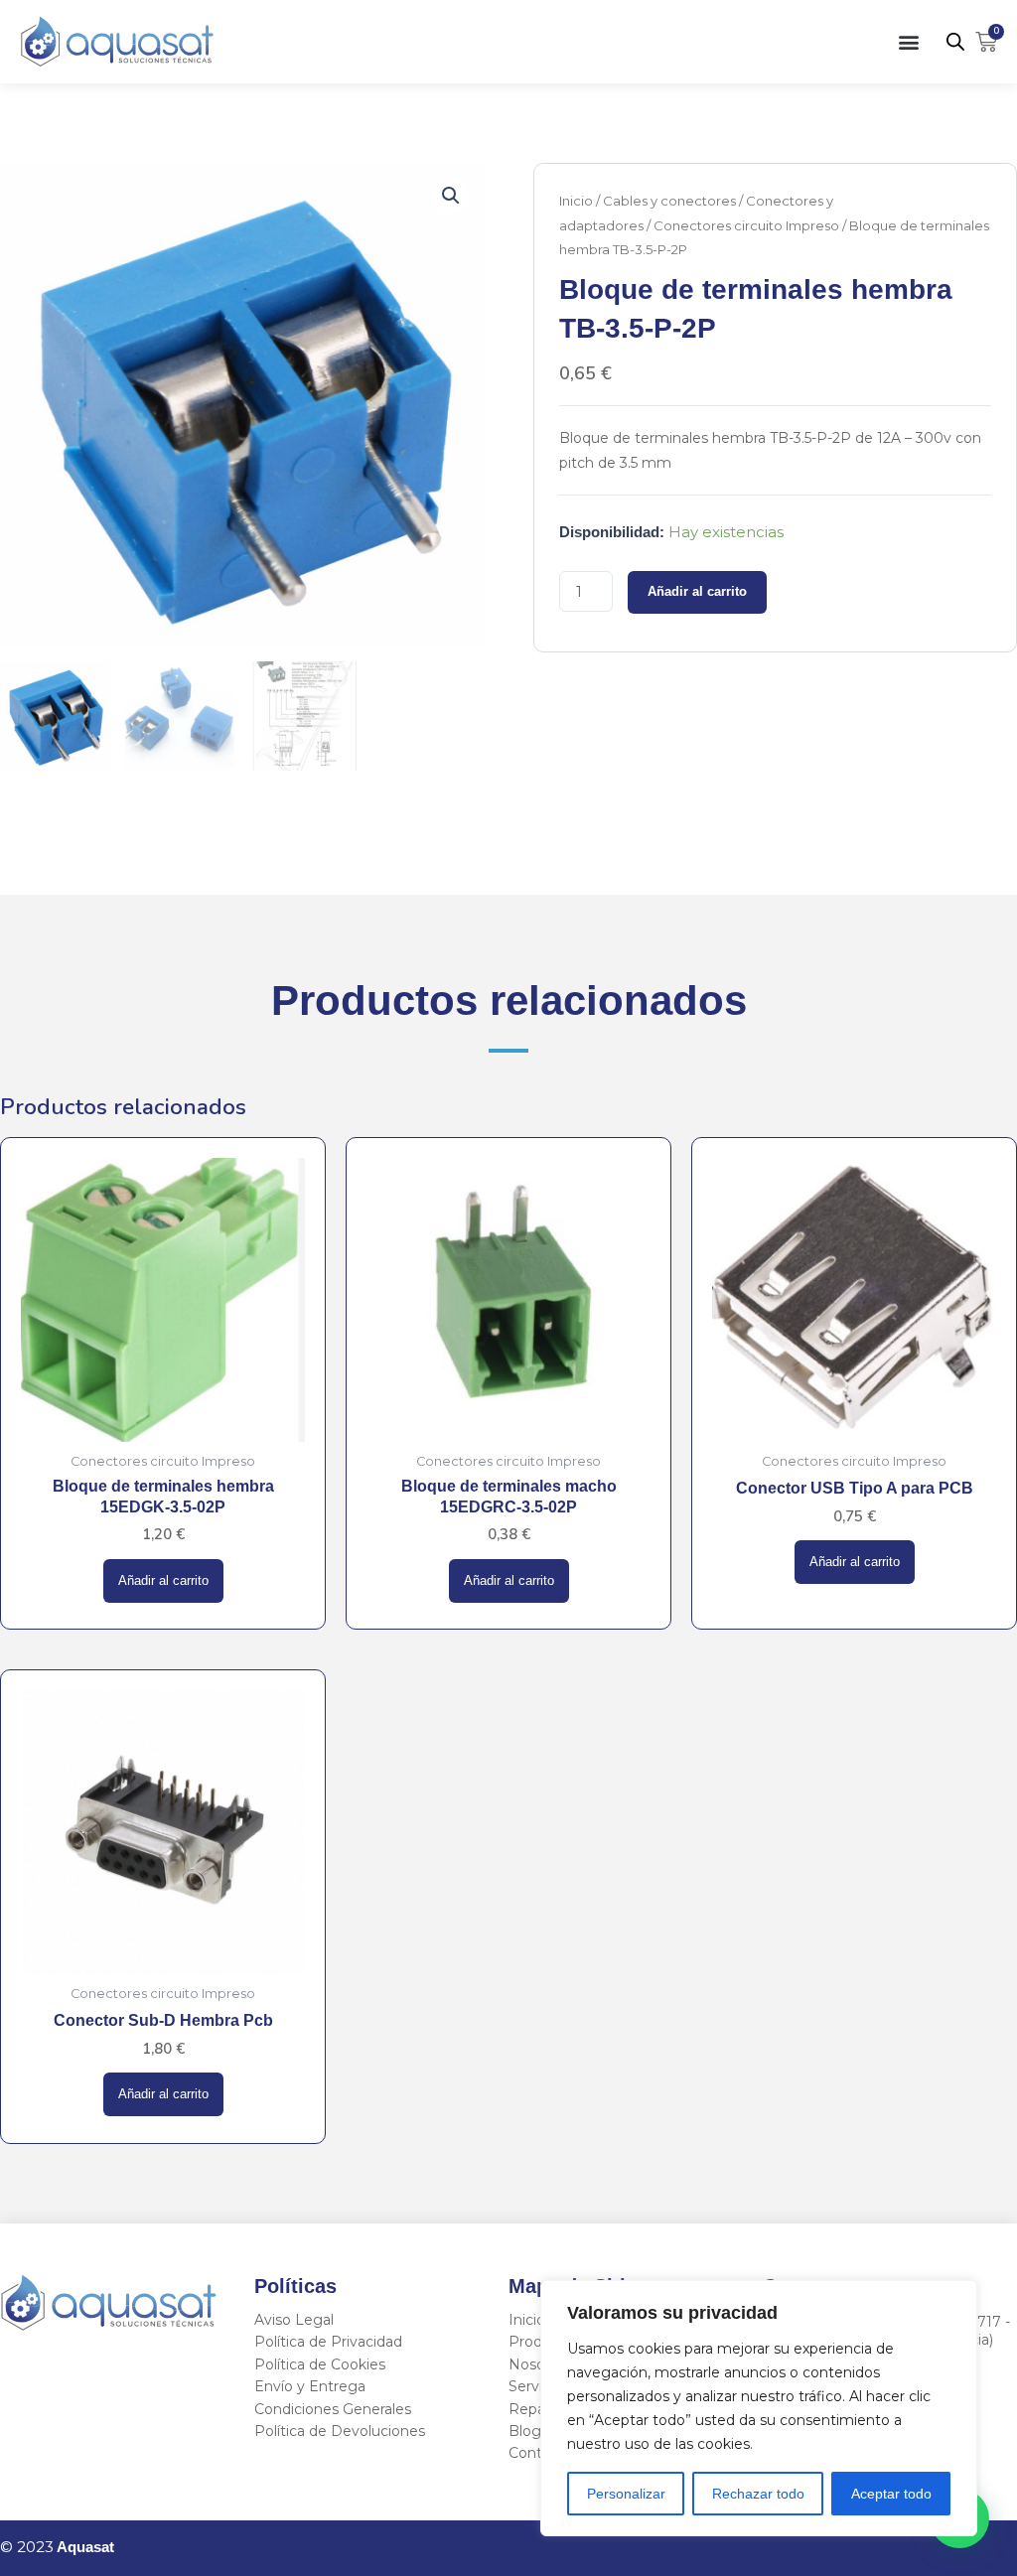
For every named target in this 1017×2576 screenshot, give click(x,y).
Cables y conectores (669, 201)
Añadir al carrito (697, 592)
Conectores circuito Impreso (746, 225)
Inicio (576, 201)
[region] (759, 2408)
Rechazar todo (758, 2494)
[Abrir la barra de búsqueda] (955, 41)
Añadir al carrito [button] (163, 1581)
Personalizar (626, 2494)
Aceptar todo (891, 2494)
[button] (909, 41)
